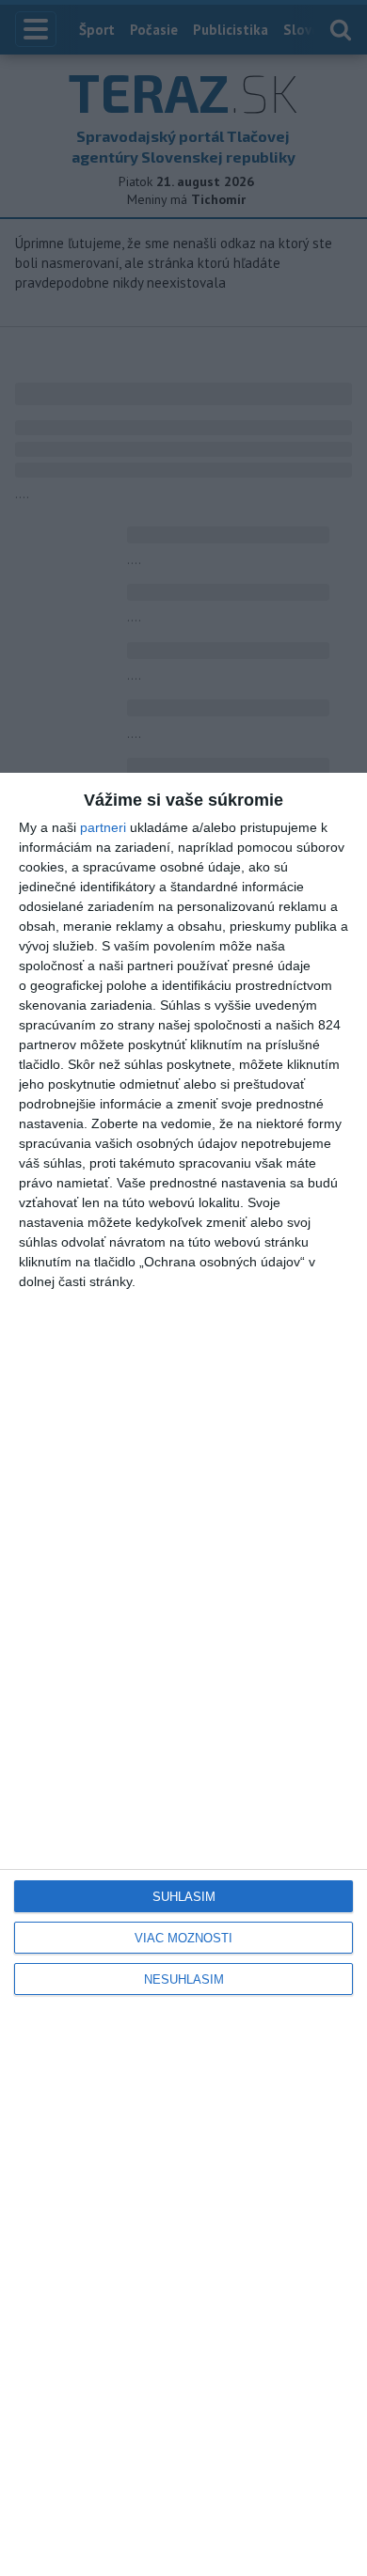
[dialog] (183, 1674)
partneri (103, 827)
